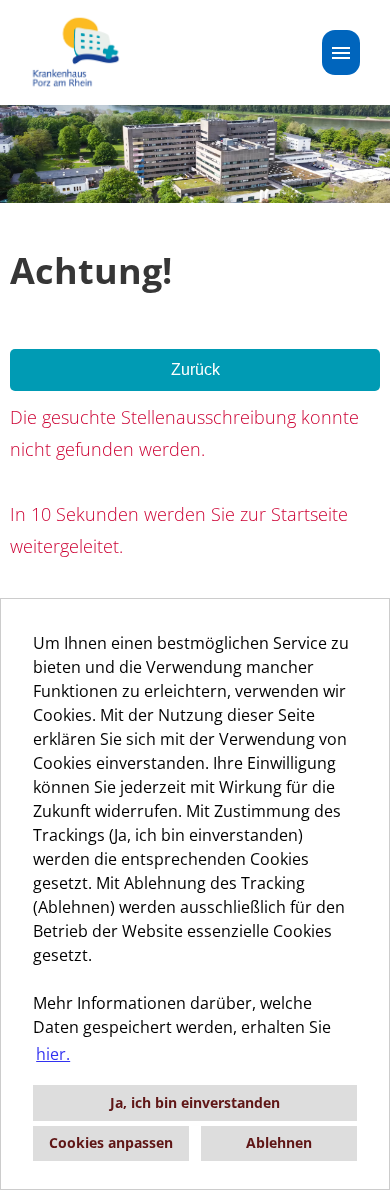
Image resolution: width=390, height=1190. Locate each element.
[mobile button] (341, 52)
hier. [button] (53, 1054)
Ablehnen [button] (279, 1142)
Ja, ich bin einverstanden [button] (195, 1102)
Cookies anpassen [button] (111, 1142)
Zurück (195, 369)
